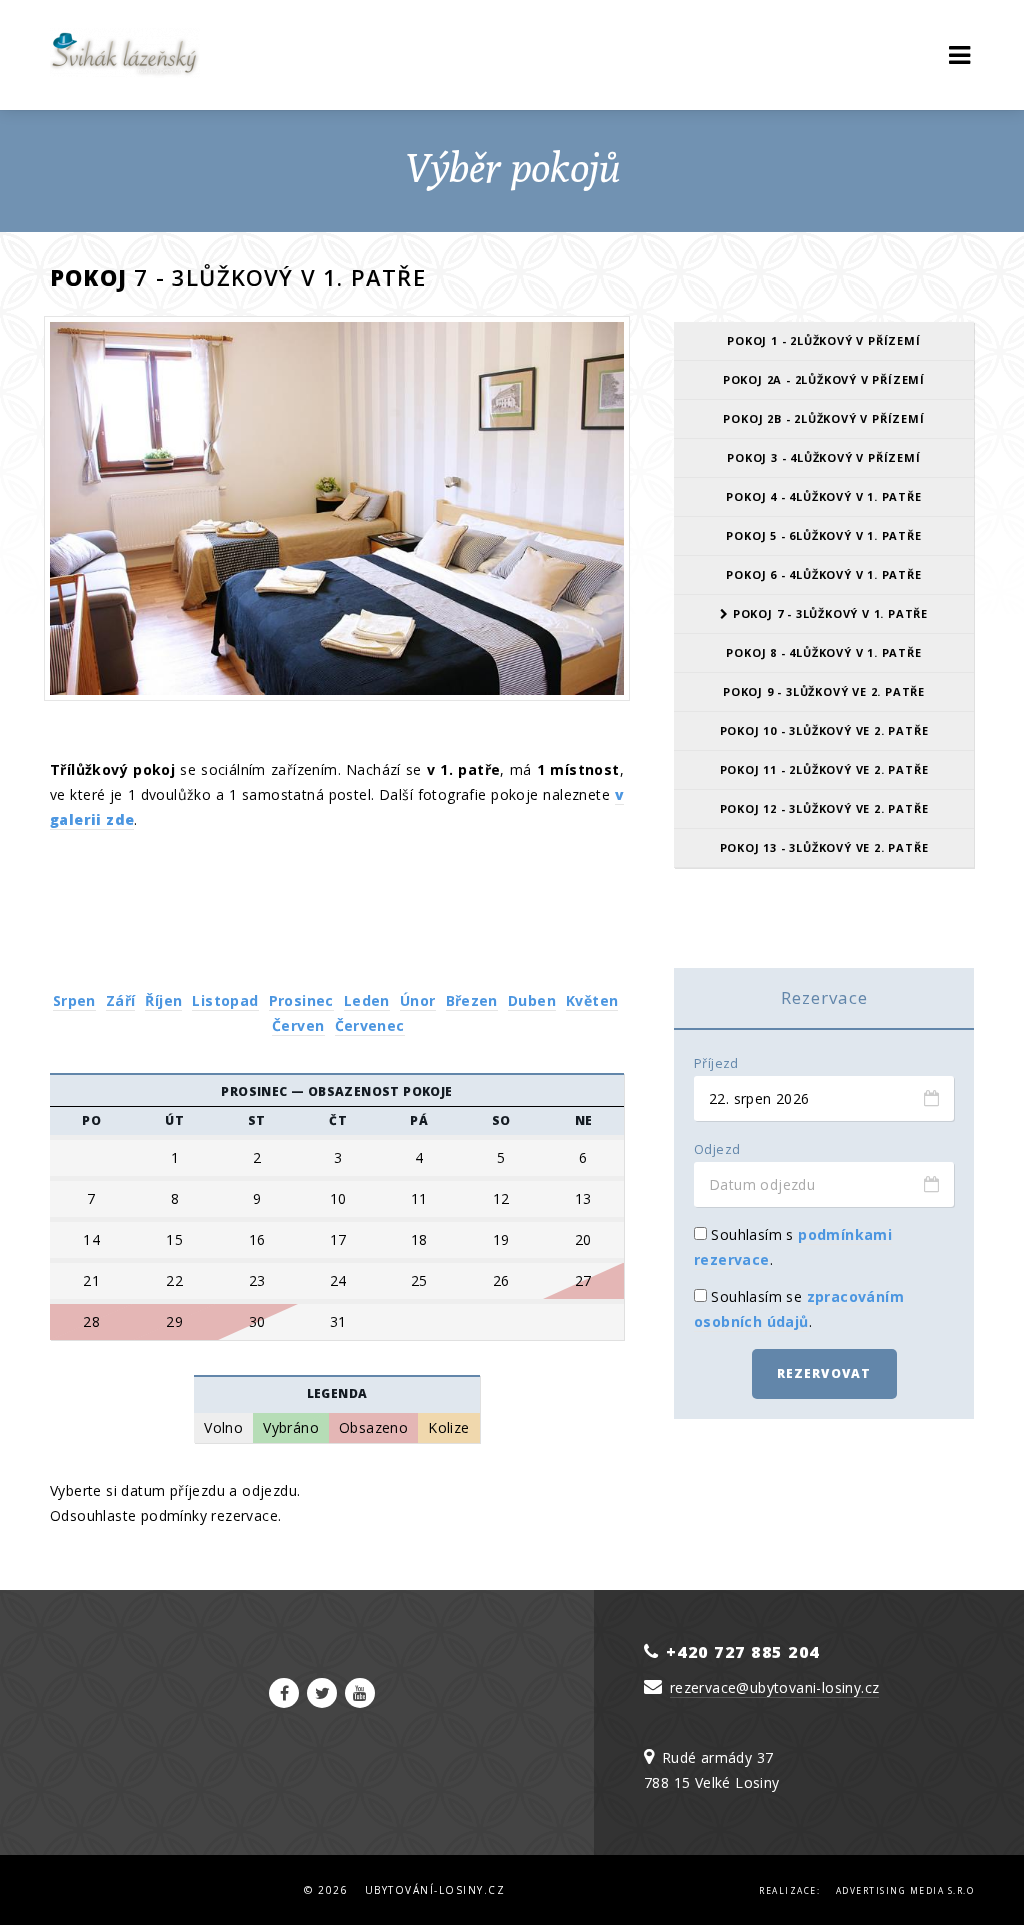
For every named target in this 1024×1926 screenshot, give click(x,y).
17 (338, 1240)
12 (501, 1199)
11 (419, 1199)
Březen (472, 1000)
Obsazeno (373, 1428)
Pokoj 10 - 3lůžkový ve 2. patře (824, 730)
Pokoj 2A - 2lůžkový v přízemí (824, 379)
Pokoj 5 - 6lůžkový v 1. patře (823, 535)
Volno (223, 1428)
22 (174, 1281)
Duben (532, 1000)
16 (257, 1240)
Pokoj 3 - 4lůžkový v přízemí (823, 457)
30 (257, 1322)
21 (91, 1281)
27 (583, 1281)
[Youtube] (360, 1693)
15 (174, 1240)
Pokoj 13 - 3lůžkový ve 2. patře (824, 847)
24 (338, 1281)
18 (419, 1240)
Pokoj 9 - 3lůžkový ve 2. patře (824, 691)
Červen (298, 1025)
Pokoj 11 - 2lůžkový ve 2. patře (824, 769)
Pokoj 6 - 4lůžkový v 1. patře (823, 574)
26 (501, 1281)
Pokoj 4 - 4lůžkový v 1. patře (823, 496)
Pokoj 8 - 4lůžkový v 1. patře (823, 652)
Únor (418, 1000)
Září (121, 1000)
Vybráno (291, 1428)
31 (338, 1322)
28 (91, 1322)
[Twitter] (322, 1693)
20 (583, 1240)
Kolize (448, 1428)
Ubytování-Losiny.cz (435, 1890)
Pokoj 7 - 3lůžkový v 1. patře (828, 613)
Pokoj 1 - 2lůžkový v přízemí (823, 340)
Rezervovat (824, 1373)
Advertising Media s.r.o (905, 1890)
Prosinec (301, 1000)
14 (91, 1240)
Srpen (74, 1000)
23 (257, 1281)
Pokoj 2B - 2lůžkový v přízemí (823, 418)
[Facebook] (284, 1693)
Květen (592, 1000)
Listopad (225, 1000)
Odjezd (717, 1149)
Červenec (370, 1025)
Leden (367, 1000)
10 (338, 1199)
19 (501, 1240)
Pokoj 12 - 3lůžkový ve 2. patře (824, 808)
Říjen (163, 1000)
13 (583, 1199)
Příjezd (716, 1063)
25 (419, 1281)
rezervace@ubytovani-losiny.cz (775, 1687)
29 (174, 1322)
